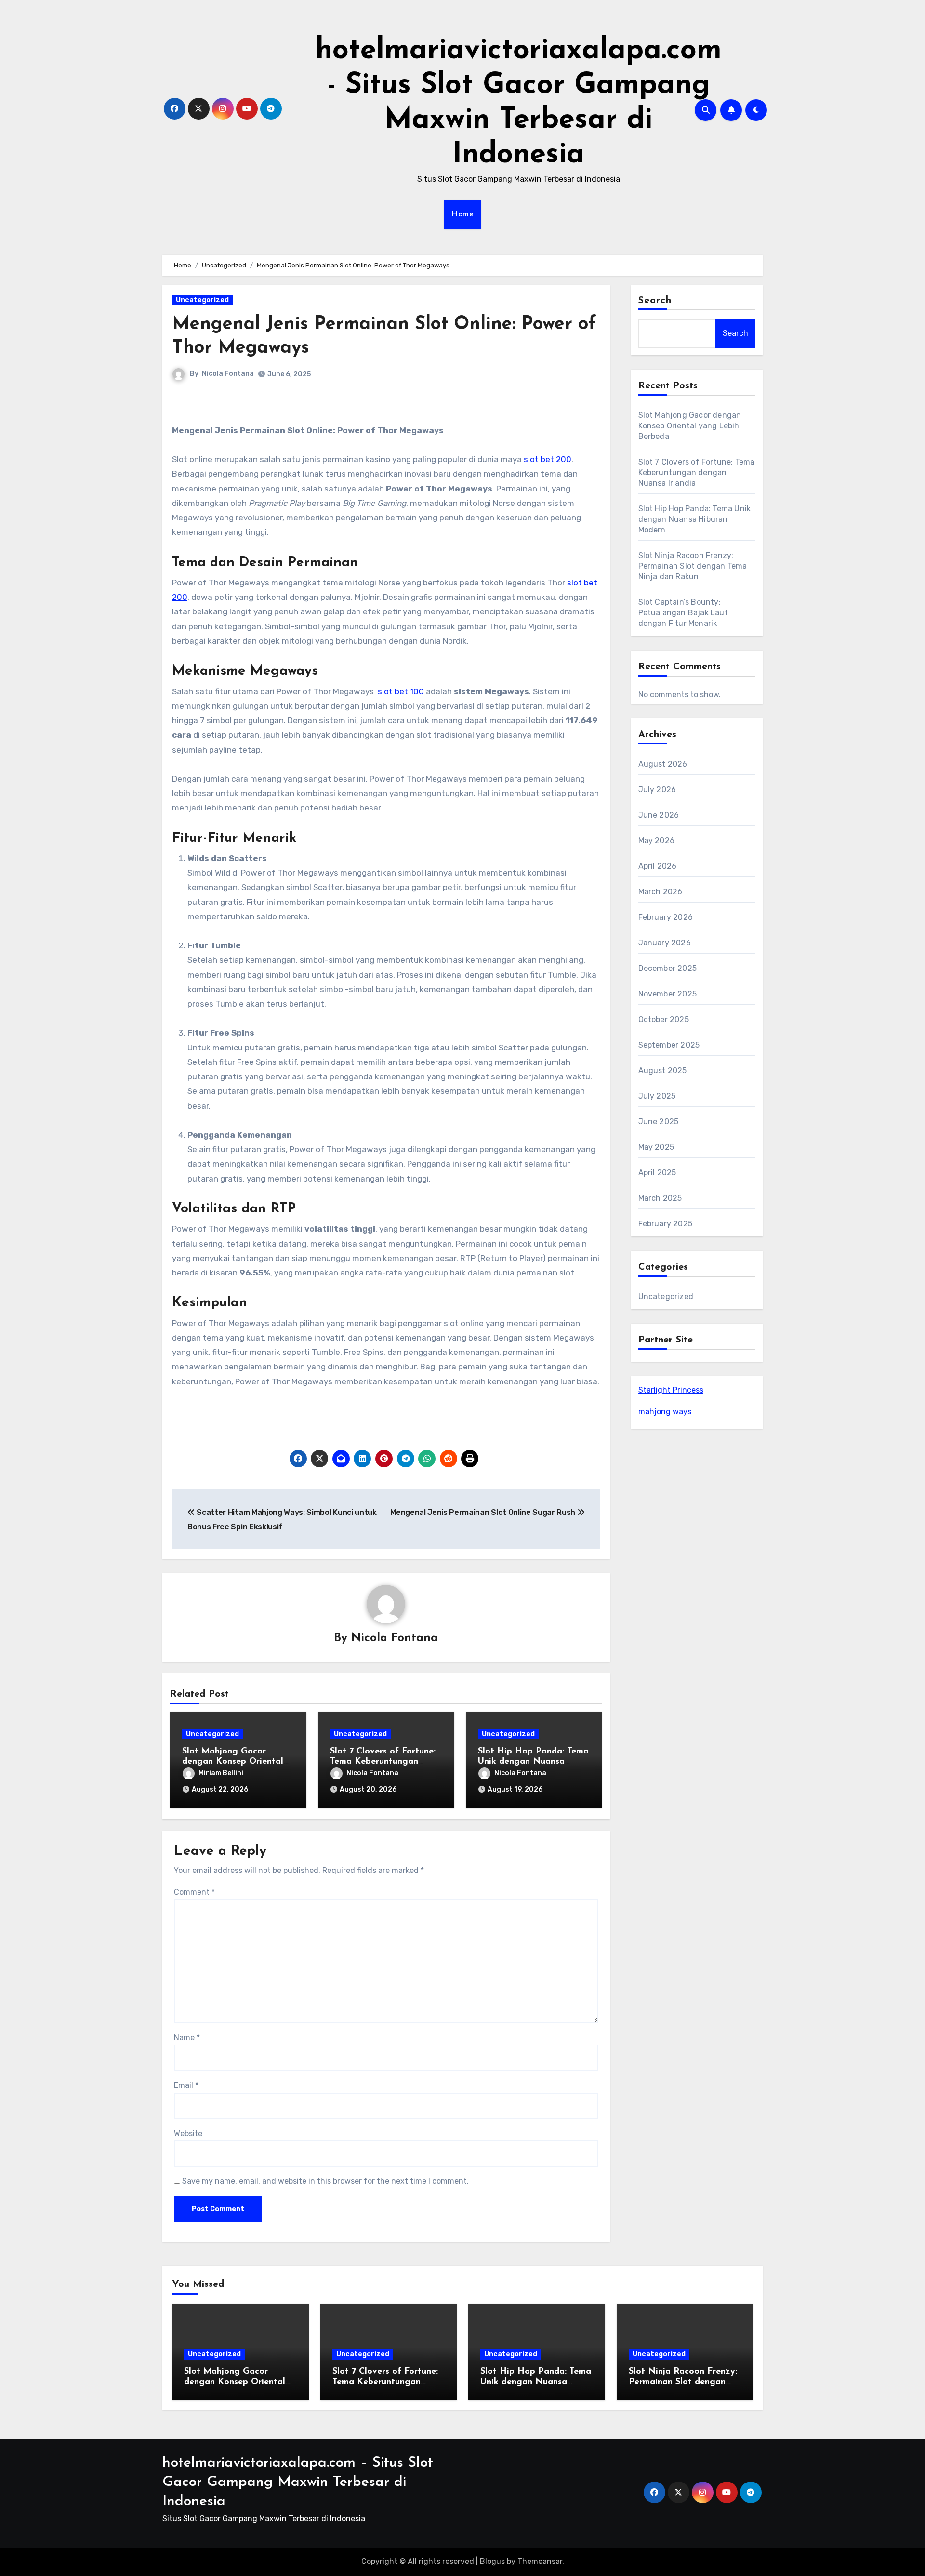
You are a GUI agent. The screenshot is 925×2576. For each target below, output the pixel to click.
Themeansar (540, 2561)
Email (186, 2085)
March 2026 (661, 892)
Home (462, 214)
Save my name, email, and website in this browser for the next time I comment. (325, 2181)
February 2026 (666, 917)
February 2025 (666, 1224)
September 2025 (669, 1045)
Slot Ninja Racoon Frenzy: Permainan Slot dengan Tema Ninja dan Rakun (693, 566)
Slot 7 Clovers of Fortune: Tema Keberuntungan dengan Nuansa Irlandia (383, 1762)
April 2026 (658, 866)
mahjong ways (665, 1412)
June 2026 (659, 815)
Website (188, 2133)
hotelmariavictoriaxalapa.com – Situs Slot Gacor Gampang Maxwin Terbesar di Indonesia (298, 2482)
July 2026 (657, 790)
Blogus (492, 2561)
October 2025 (664, 1019)
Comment (194, 1892)
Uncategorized (202, 300)
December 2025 (668, 968)
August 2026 (663, 764)
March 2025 (660, 1198)
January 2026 (665, 943)
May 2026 (657, 841)
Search (655, 301)
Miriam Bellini (221, 1773)
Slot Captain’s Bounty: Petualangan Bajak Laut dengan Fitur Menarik (683, 613)
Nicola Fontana (228, 374)
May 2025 (656, 1147)
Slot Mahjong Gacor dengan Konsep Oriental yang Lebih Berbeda (233, 1762)
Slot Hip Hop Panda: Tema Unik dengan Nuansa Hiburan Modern (533, 1762)
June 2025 (659, 1122)
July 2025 (657, 1096)
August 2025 (663, 1070)
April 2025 (657, 1173)
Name (187, 2038)
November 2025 (668, 994)
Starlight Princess (671, 1390)
